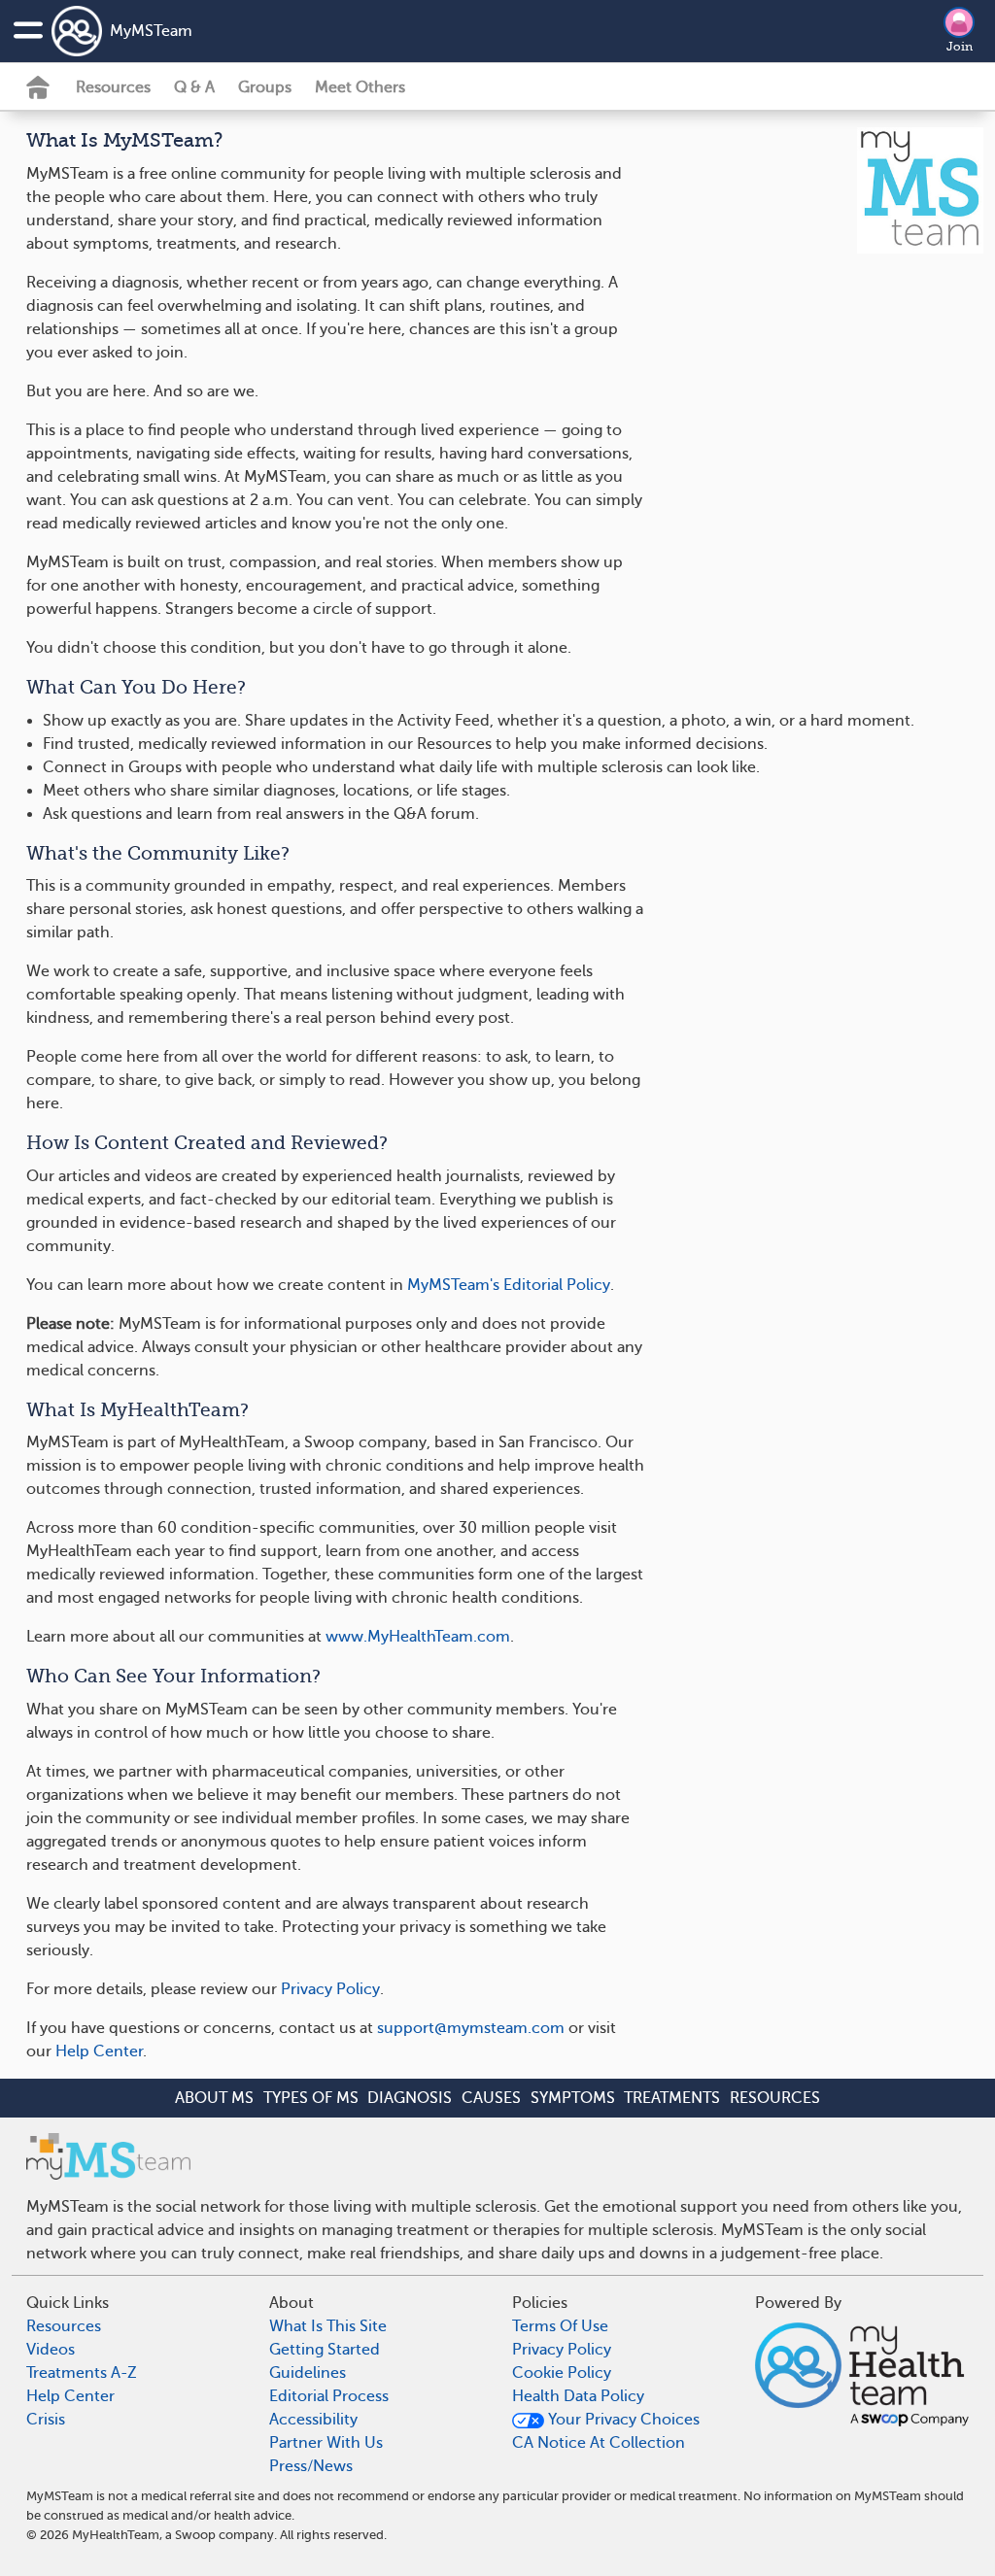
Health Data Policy (578, 2396)
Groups (265, 87)
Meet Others (360, 87)
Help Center (99, 2051)
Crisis (46, 2420)
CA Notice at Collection (599, 2443)
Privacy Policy (330, 1989)
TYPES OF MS (311, 2098)
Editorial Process (329, 2396)
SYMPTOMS (573, 2098)
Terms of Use (560, 2326)
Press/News (311, 2466)
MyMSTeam (151, 31)
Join (960, 47)
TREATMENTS (672, 2098)
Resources (113, 87)
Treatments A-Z (82, 2373)
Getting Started (325, 2350)
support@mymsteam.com (471, 2028)
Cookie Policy (562, 2373)
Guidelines (308, 2373)
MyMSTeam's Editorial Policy (509, 1285)
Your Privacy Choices (622, 2420)
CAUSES (491, 2098)
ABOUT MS (214, 2098)
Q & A (194, 87)
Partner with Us (326, 2443)
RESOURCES (775, 2098)
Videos (51, 2350)
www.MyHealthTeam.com (418, 1637)
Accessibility (313, 2420)
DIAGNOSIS (410, 2098)
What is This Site (328, 2326)
